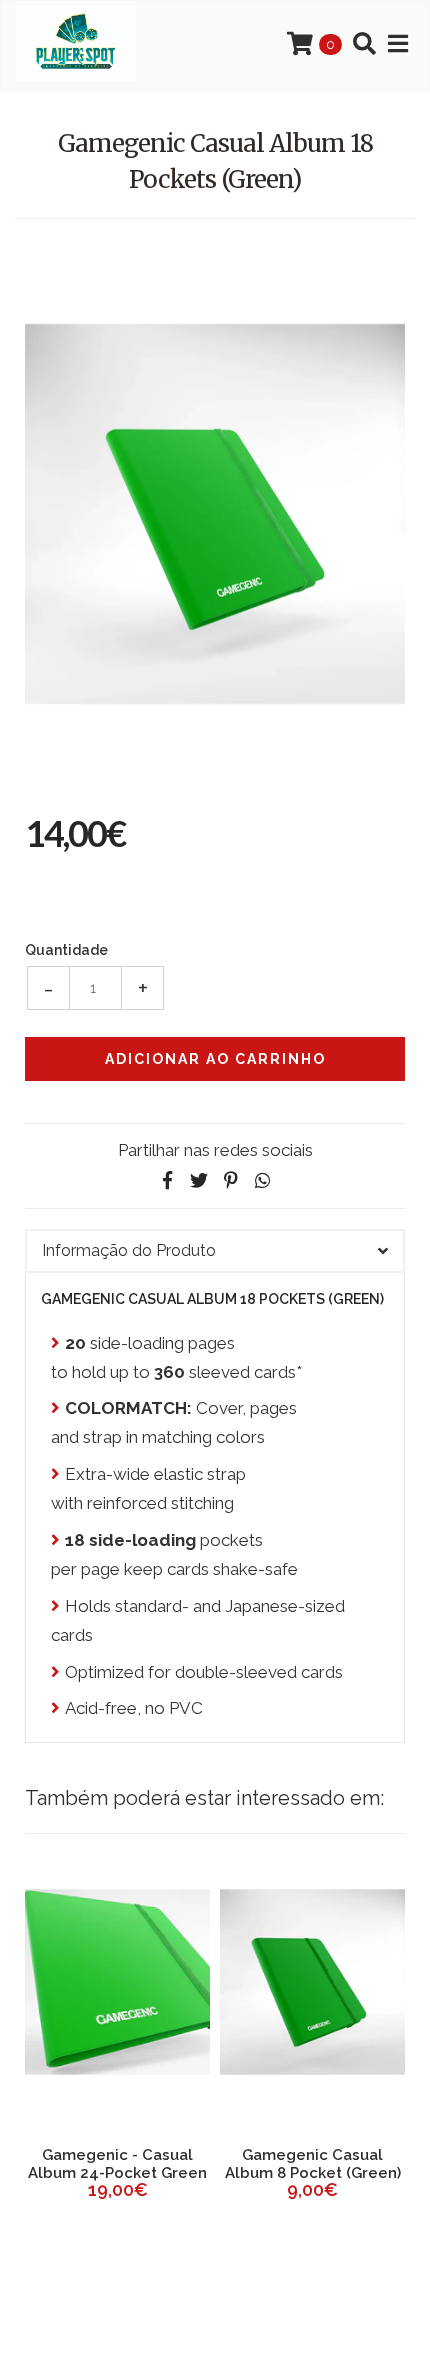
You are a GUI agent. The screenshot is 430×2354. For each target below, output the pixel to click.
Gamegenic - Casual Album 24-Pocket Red (223, 2164)
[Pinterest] (231, 1180)
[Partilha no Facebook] (167, 1180)
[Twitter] (199, 1180)
